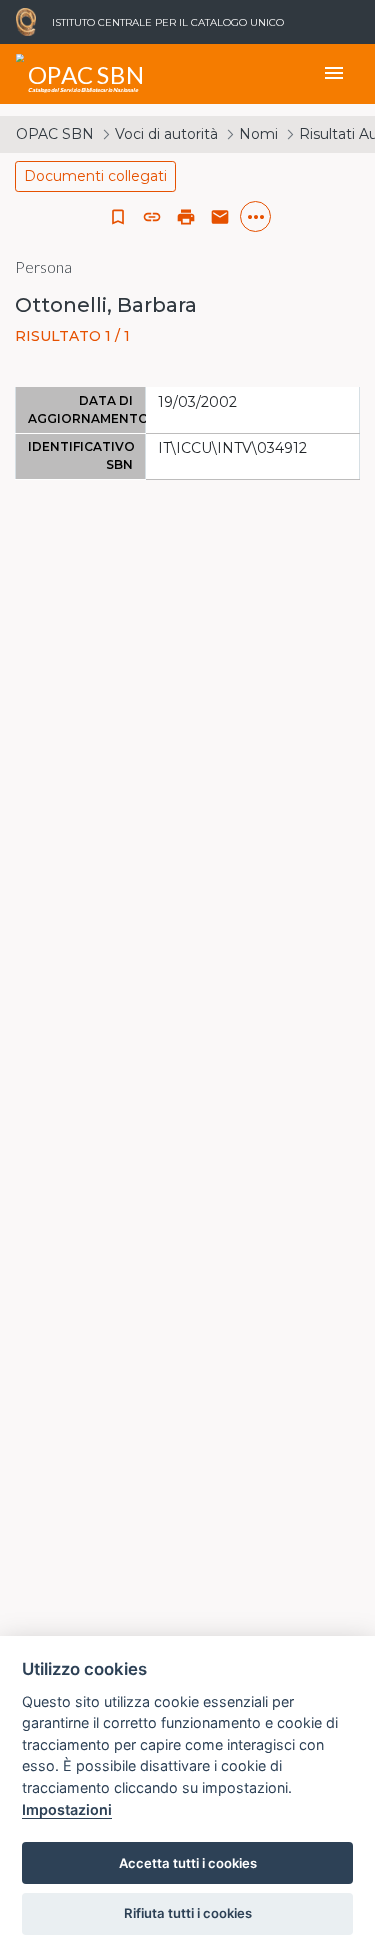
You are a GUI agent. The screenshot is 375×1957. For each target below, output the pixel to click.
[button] (152, 217)
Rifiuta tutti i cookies (188, 1913)
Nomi (258, 134)
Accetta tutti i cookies (188, 1863)
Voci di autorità (166, 134)
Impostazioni (67, 1809)
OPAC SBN (55, 134)
